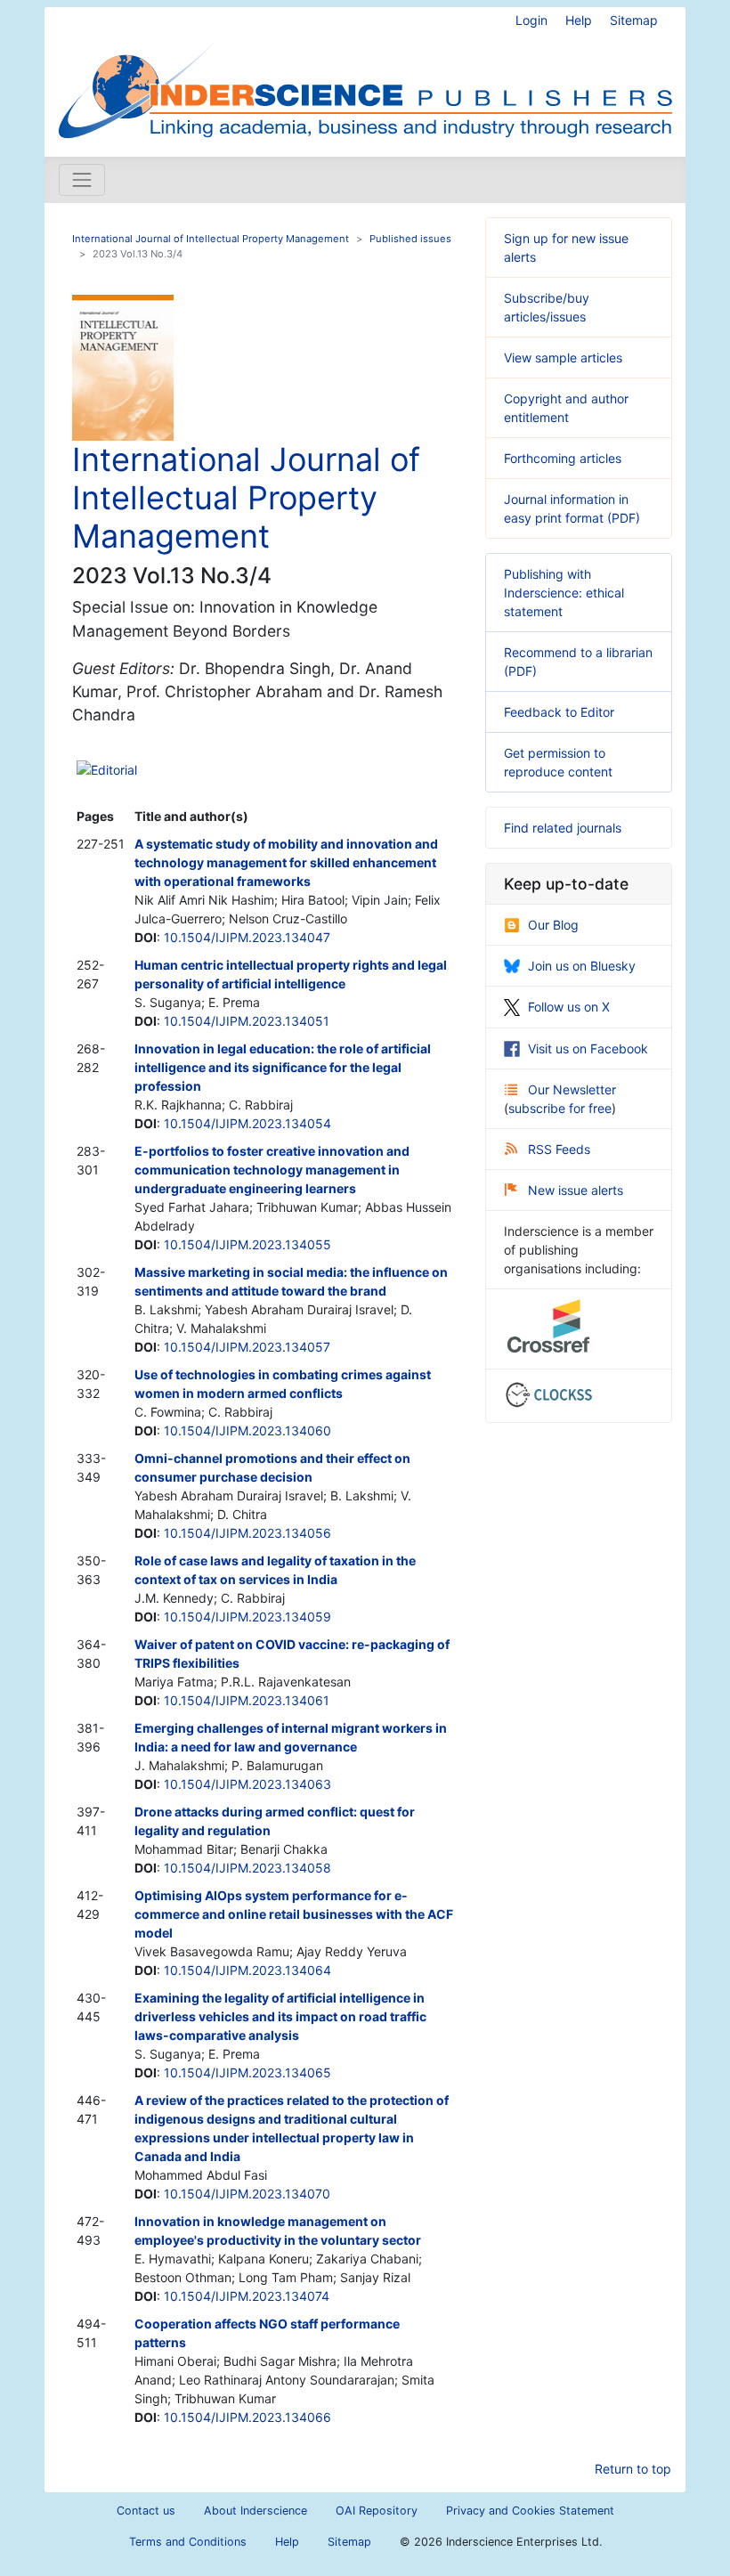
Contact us (146, 2511)
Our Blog (553, 925)
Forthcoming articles (563, 458)
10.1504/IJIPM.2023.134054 (247, 1123)
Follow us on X (569, 1007)
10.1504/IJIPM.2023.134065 (247, 2072)
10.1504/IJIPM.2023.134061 (247, 1700)
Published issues (410, 239)
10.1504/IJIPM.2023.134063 (247, 1784)
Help (579, 20)
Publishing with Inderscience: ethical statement (564, 593)
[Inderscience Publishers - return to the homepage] (365, 75)
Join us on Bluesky (582, 966)
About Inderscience (255, 2511)
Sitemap (634, 20)
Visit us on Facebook (588, 1048)
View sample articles (563, 358)
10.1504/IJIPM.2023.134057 (247, 1347)
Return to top (633, 2469)
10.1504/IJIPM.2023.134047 (247, 937)
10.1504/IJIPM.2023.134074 (247, 2296)
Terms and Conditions (188, 2542)
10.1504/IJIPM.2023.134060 (247, 1430)
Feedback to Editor (559, 712)
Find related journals (563, 828)
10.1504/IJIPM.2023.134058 (247, 1868)
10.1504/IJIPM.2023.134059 (247, 1617)
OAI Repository (377, 2511)
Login (531, 20)
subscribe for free (560, 1108)
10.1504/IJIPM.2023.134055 (247, 1244)
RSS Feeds (559, 1149)
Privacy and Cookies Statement (530, 2511)
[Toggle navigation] (82, 180)
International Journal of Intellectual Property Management (211, 239)
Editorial (114, 770)
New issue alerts (576, 1190)
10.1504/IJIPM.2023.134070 (247, 2194)
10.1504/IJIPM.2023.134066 (247, 2417)
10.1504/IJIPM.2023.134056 (247, 1533)
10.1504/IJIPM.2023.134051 (247, 1021)
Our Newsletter (572, 1089)
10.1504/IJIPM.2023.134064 (247, 1970)
